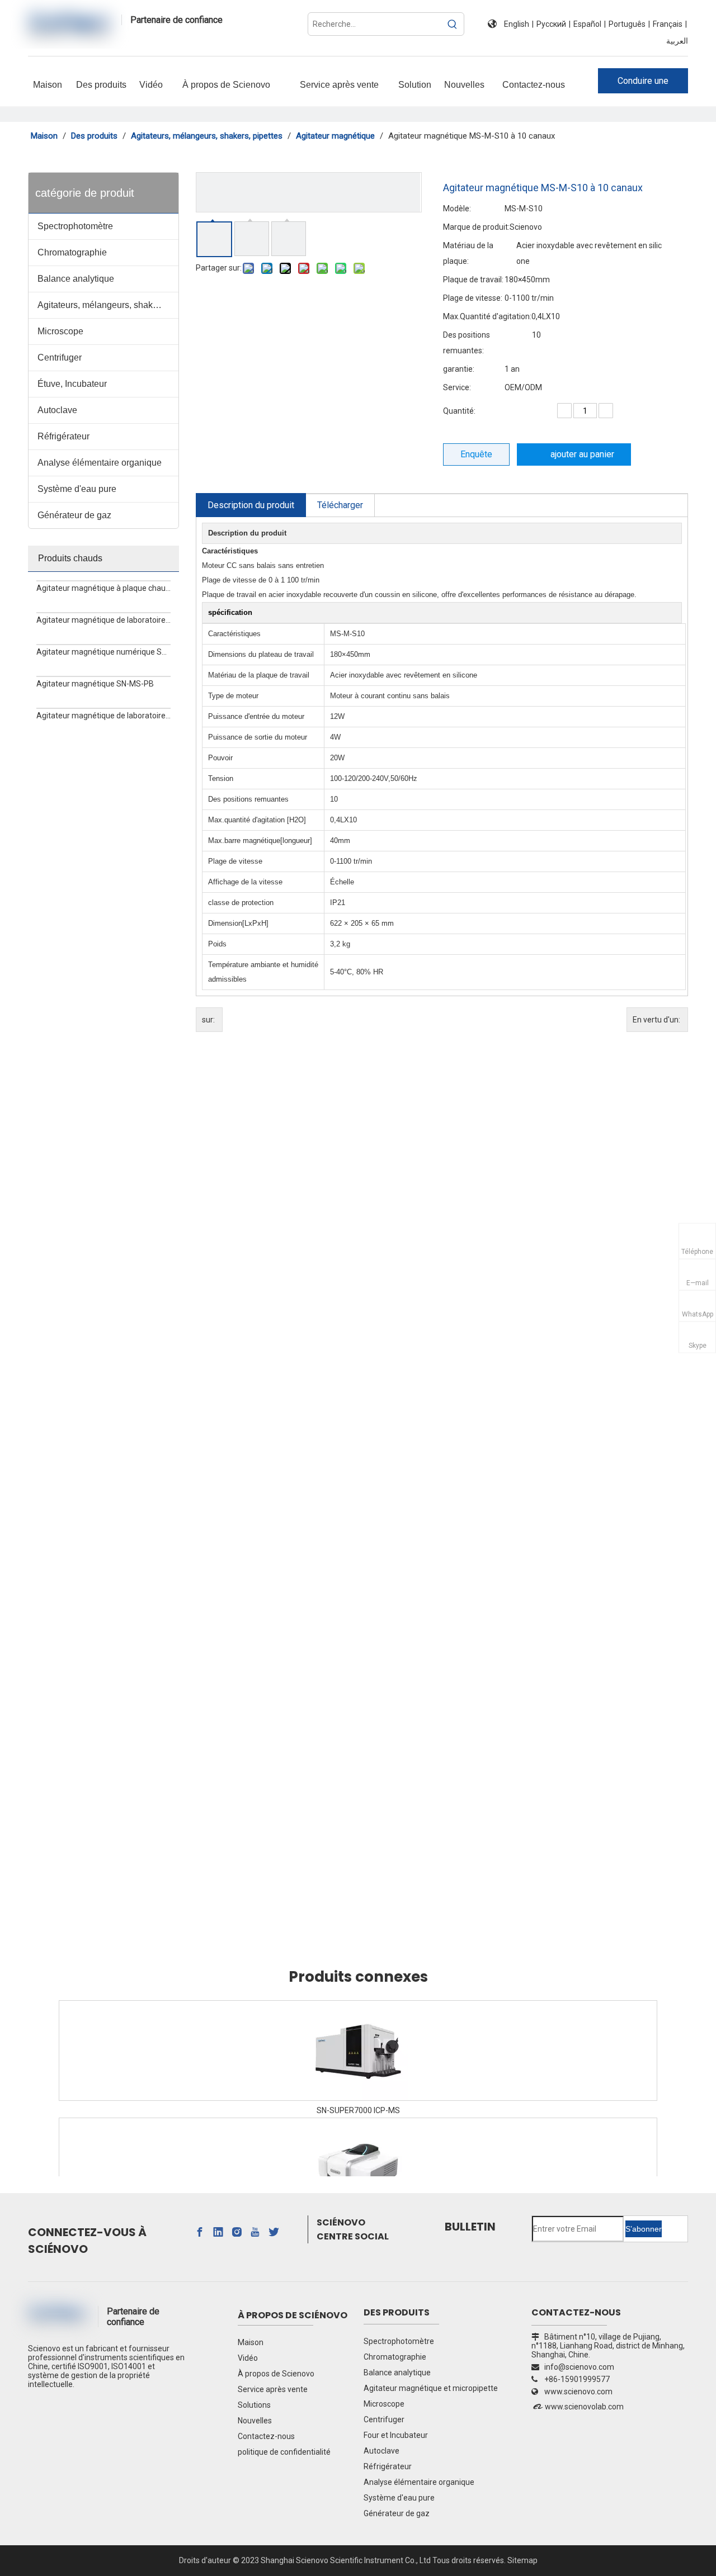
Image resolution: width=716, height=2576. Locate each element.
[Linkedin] (218, 2232)
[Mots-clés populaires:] (453, 24)
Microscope (60, 331)
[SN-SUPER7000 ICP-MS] (358, 2051)
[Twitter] (274, 2232)
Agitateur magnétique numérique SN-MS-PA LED (103, 652)
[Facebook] (200, 2232)
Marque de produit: (476, 227)
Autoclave (57, 410)
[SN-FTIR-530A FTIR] (358, 2168)
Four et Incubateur (396, 2435)
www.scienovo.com (578, 2392)
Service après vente (273, 2389)
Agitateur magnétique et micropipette (431, 2388)
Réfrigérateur (63, 436)
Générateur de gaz (74, 515)
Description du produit (251, 505)
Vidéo (248, 2358)
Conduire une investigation (643, 84)
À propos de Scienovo (276, 2374)
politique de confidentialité (284, 2452)
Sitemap (522, 2560)
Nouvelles (255, 2421)
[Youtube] (255, 2232)
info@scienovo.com (573, 2367)
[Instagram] (237, 2232)
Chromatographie (72, 252)
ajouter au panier (582, 454)
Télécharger (340, 505)
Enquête (476, 454)
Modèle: (457, 209)
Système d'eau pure (77, 489)
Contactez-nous (266, 2436)
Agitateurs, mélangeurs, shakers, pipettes (108, 305)
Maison (251, 2342)
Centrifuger (60, 357)
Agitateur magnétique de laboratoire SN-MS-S (103, 716)
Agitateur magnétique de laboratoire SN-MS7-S (103, 620)
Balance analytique (76, 279)
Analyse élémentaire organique (100, 463)
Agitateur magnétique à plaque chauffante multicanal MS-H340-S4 (103, 588)
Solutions (254, 2405)
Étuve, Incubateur (72, 384)
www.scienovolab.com (584, 2407)
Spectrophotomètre (75, 226)
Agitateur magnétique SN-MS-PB (95, 684)
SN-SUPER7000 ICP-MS (358, 2110)
